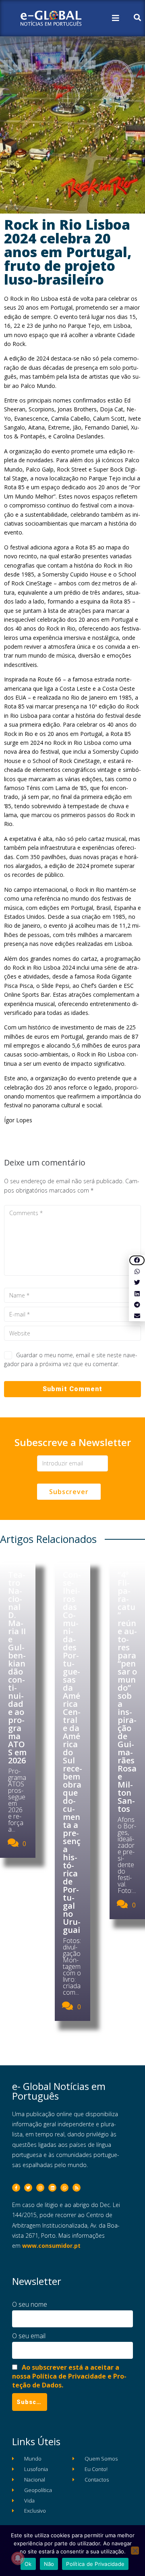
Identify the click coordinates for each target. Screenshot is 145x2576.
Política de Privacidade (95, 2564)
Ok (28, 2564)
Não (49, 2564)
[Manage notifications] (18, 2558)
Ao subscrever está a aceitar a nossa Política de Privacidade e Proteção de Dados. (69, 2376)
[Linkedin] (52, 2188)
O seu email (29, 2336)
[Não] (135, 2551)
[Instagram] (40, 2188)
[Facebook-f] (16, 2188)
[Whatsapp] (64, 2188)
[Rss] (77, 2188)
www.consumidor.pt (51, 2246)
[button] (137, 1261)
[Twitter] (28, 2188)
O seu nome (30, 2304)
